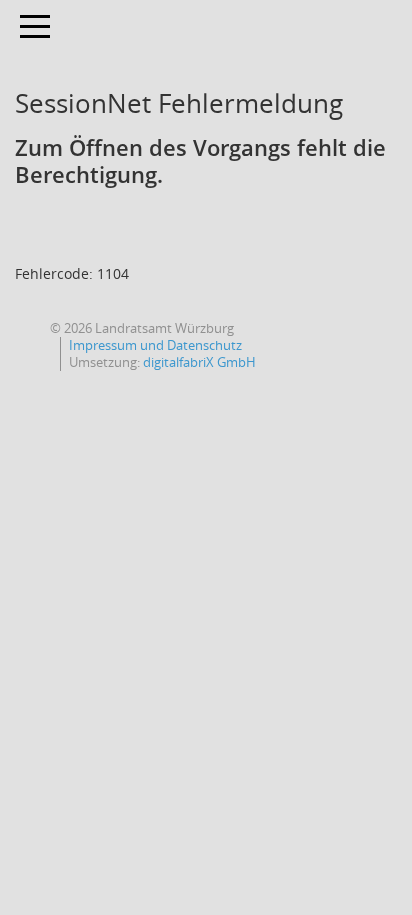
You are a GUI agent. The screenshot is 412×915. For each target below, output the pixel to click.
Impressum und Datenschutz (155, 345)
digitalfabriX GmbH (199, 362)
